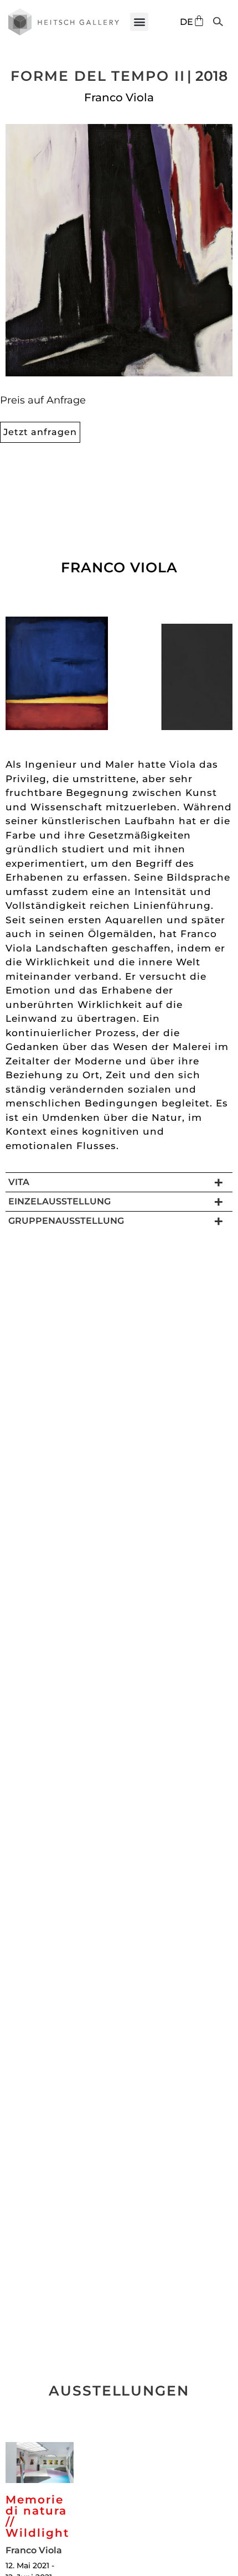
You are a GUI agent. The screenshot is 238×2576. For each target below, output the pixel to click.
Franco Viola (119, 97)
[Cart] (199, 21)
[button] (139, 22)
